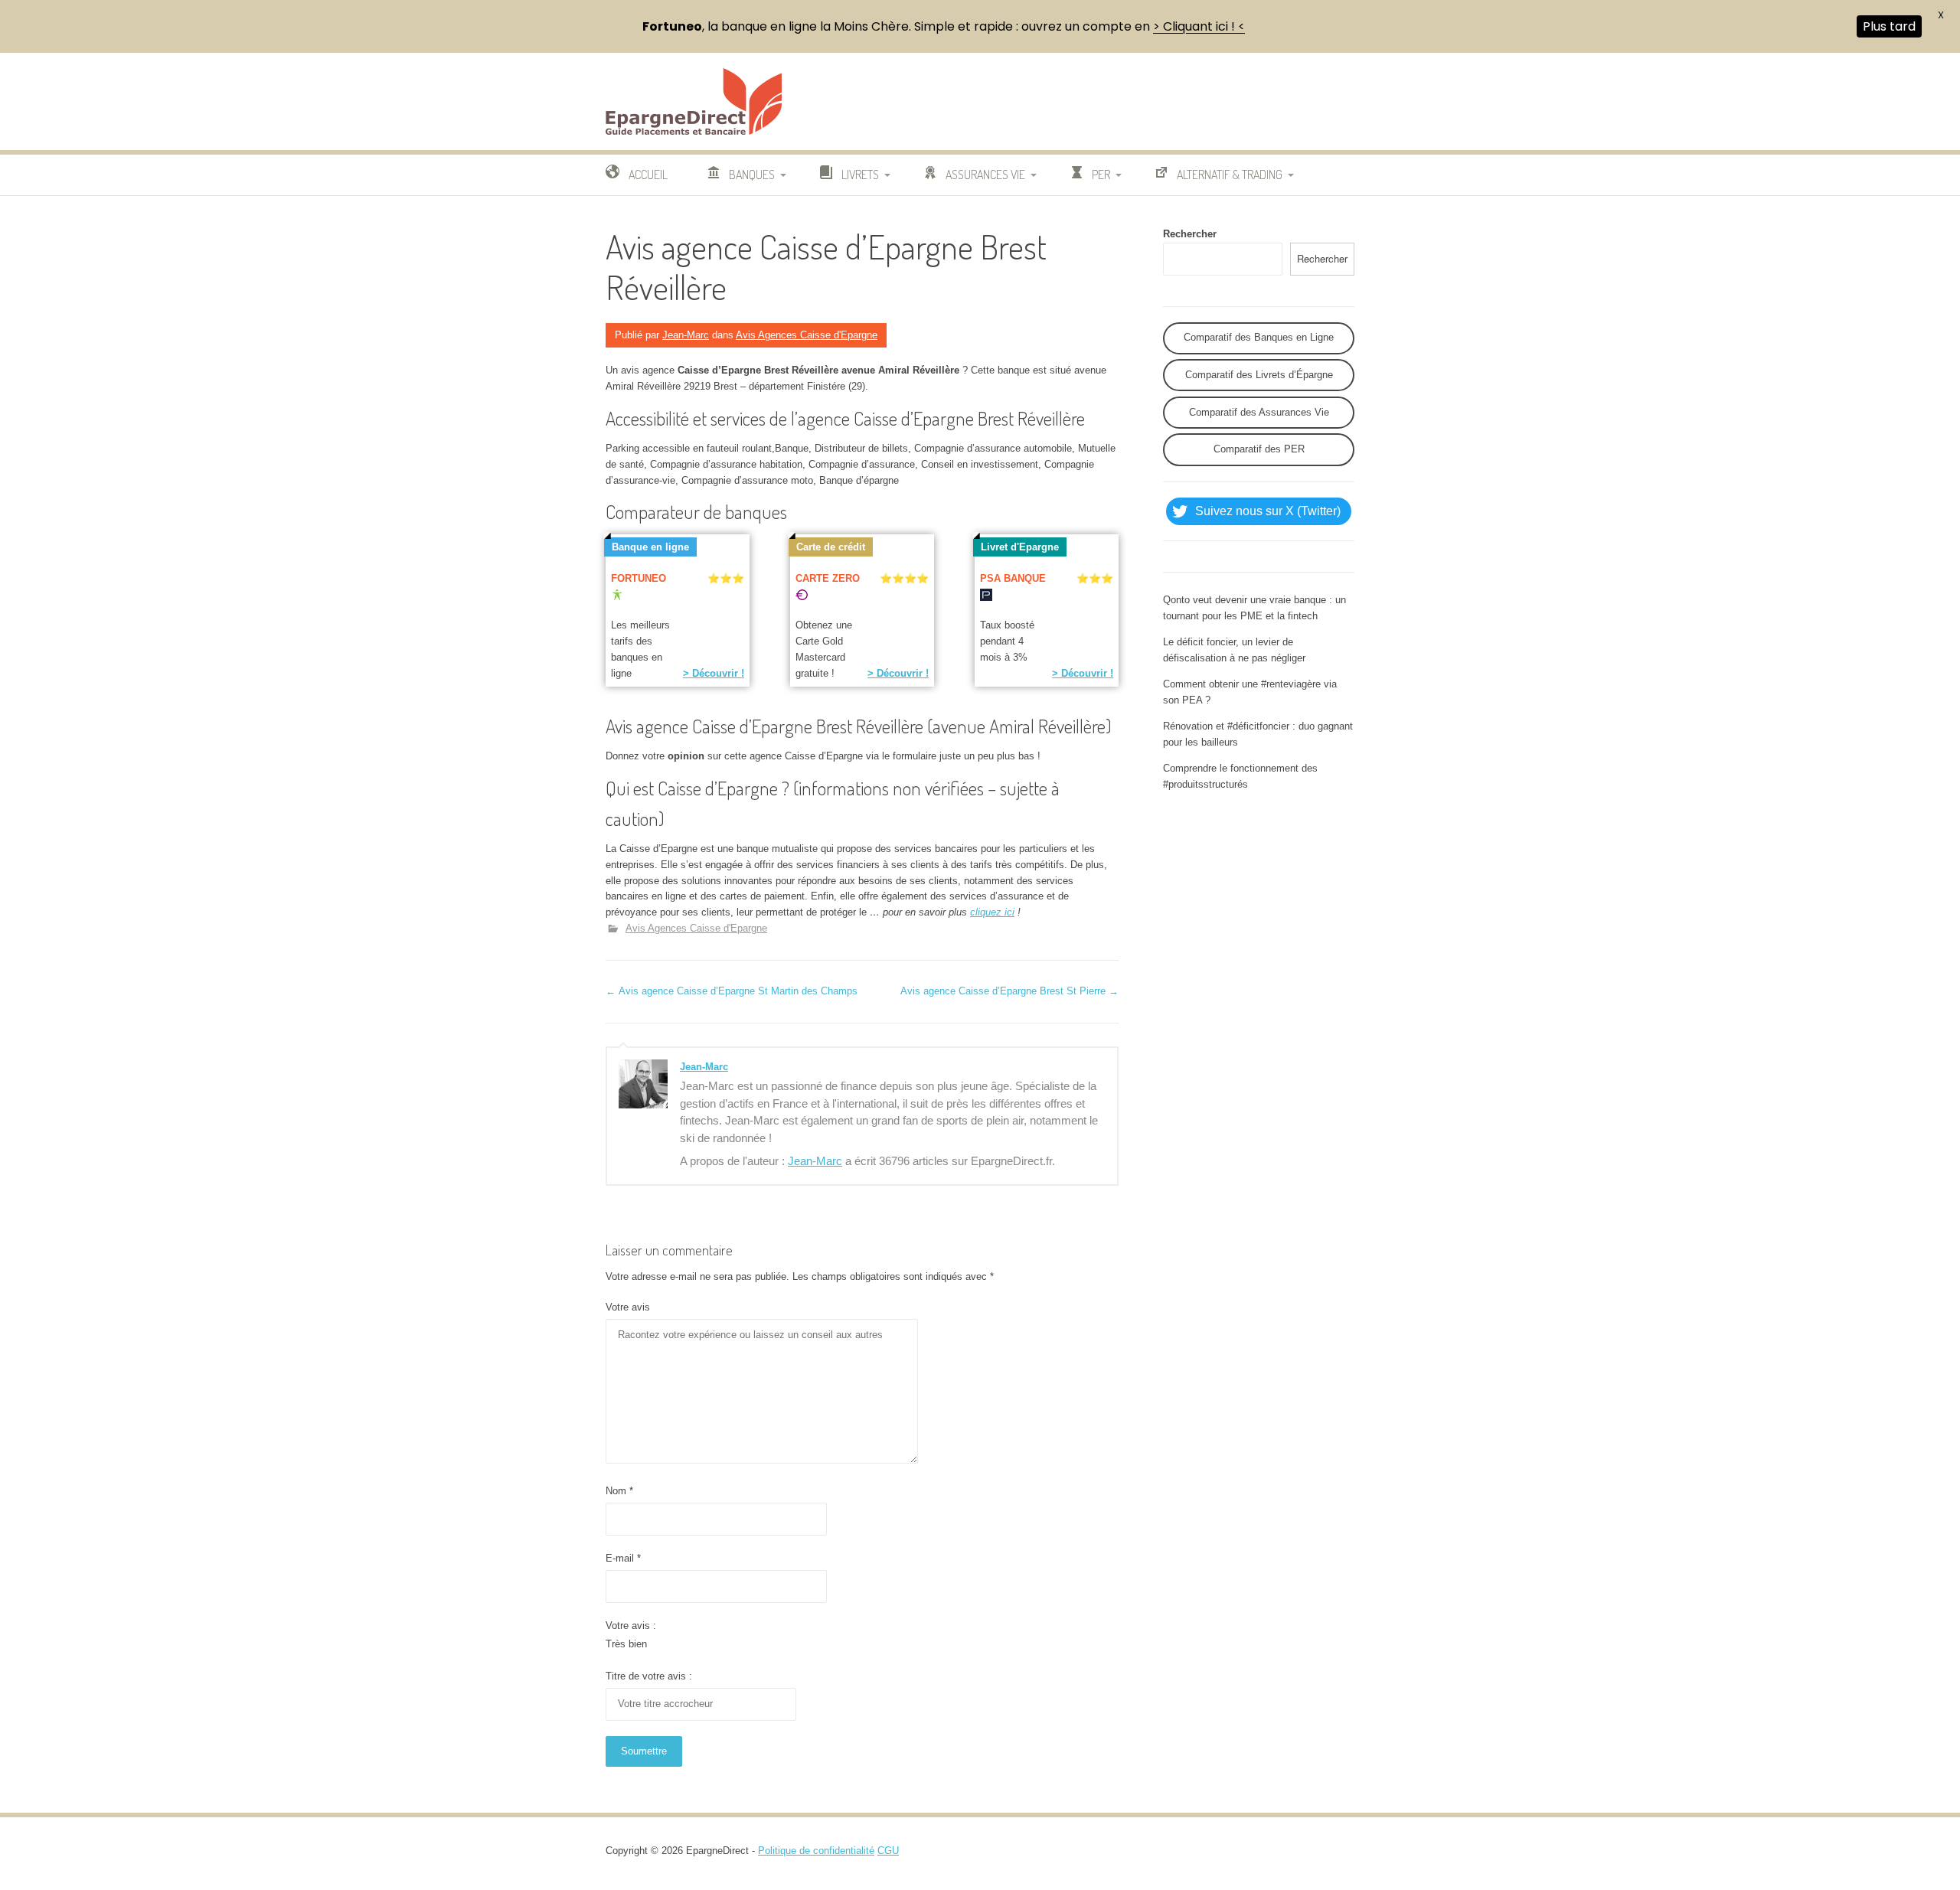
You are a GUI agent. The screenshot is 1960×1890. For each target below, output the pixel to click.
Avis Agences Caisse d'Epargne (807, 335)
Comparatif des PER (1259, 449)
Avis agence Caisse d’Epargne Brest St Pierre (1009, 991)
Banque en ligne (650, 547)
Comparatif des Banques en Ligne (1259, 337)
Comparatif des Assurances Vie (1259, 412)
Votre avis (628, 1307)
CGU (888, 1851)
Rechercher (1190, 234)
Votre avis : (631, 1626)
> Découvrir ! (714, 673)
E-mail (623, 1558)
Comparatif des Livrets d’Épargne (1259, 375)
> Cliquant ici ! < (1199, 26)
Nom (619, 1491)
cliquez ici (992, 912)
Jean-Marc (686, 335)
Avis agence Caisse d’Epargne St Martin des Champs (732, 991)
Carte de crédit (831, 547)
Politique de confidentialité (816, 1851)
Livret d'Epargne (1020, 547)
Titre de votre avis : (649, 1676)
